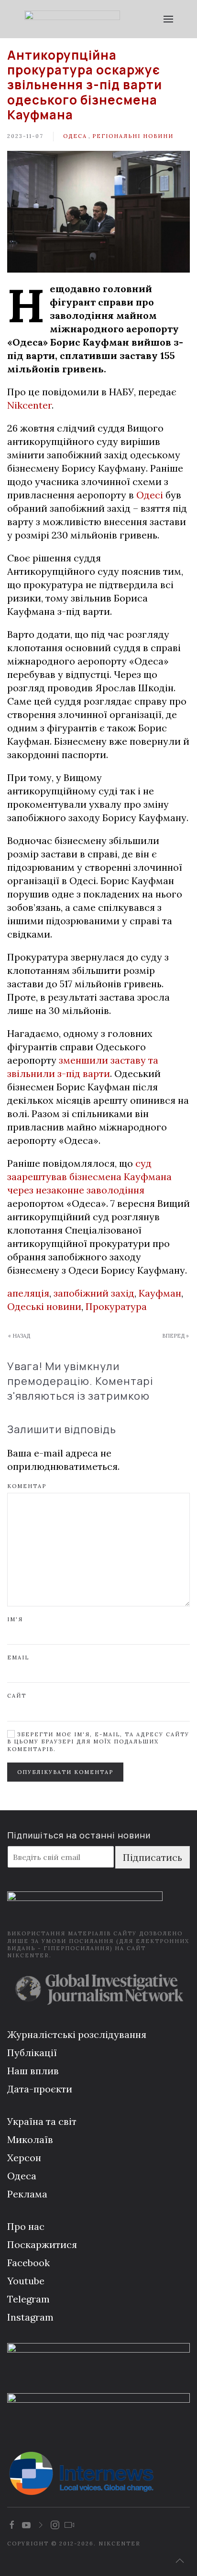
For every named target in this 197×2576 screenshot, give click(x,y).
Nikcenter (29, 405)
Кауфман (160, 1293)
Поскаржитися (42, 2244)
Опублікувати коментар (65, 1772)
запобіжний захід (94, 1293)
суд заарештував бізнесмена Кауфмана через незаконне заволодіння (89, 1177)
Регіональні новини (133, 136)
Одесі (150, 495)
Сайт (17, 1696)
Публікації (32, 2053)
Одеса (75, 136)
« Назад (19, 1336)
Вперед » (175, 1336)
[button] (168, 19)
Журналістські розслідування (77, 2034)
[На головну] (72, 19)
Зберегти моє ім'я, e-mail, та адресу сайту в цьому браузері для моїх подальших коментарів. (98, 1742)
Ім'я (15, 1619)
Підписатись (153, 1857)
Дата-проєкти (40, 2089)
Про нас (26, 2226)
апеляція (28, 1293)
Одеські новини (44, 1306)
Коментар (27, 1486)
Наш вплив (33, 2071)
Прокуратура (116, 1306)
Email (18, 1658)
